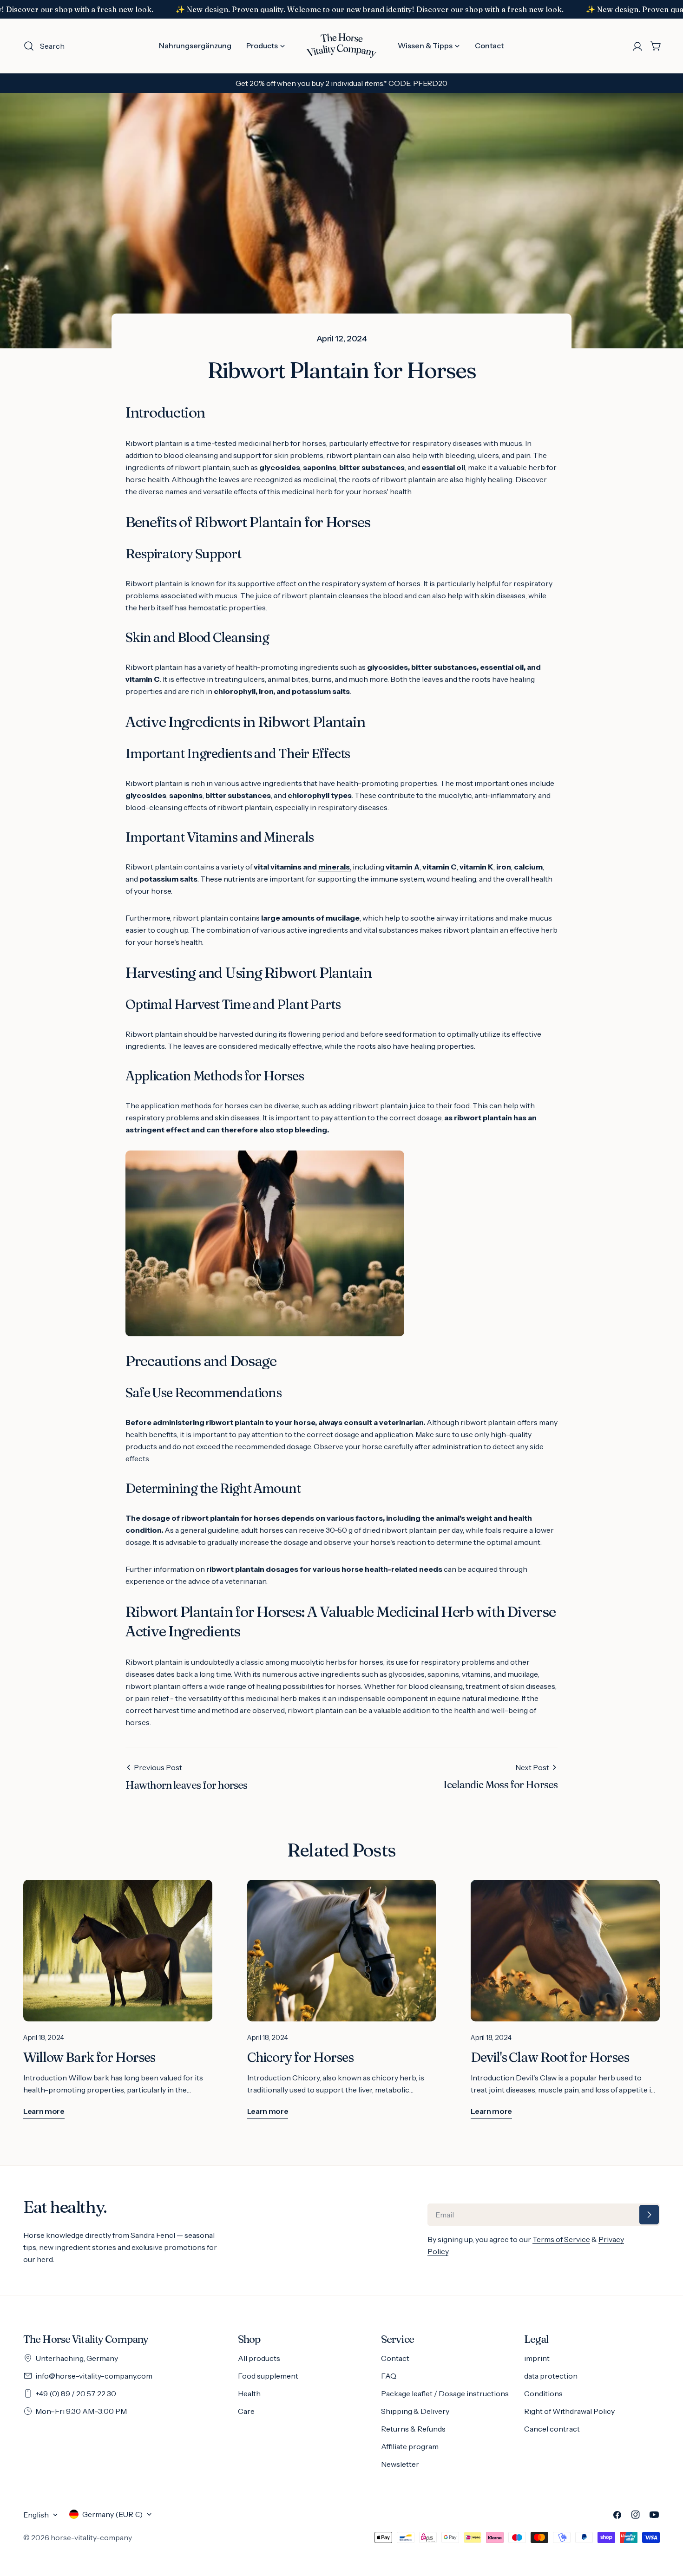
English (36, 2515)
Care (246, 2411)
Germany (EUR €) (112, 2514)
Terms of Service (561, 2239)
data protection (551, 2376)
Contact (395, 2358)
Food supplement (268, 2376)
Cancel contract (552, 2429)
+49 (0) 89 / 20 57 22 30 (76, 2393)
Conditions (543, 2393)
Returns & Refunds (413, 2429)
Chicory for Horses (300, 2057)
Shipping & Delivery (415, 2411)
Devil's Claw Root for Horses (550, 2057)
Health (249, 2393)
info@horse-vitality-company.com (94, 2376)
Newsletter (400, 2464)
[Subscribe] (649, 2215)
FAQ (389, 2376)
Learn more (44, 2111)
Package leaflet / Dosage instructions (445, 2393)
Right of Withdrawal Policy (569, 2411)
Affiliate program (410, 2446)
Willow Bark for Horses (89, 2057)
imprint (537, 2358)
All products (259, 2358)
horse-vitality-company (91, 2537)
